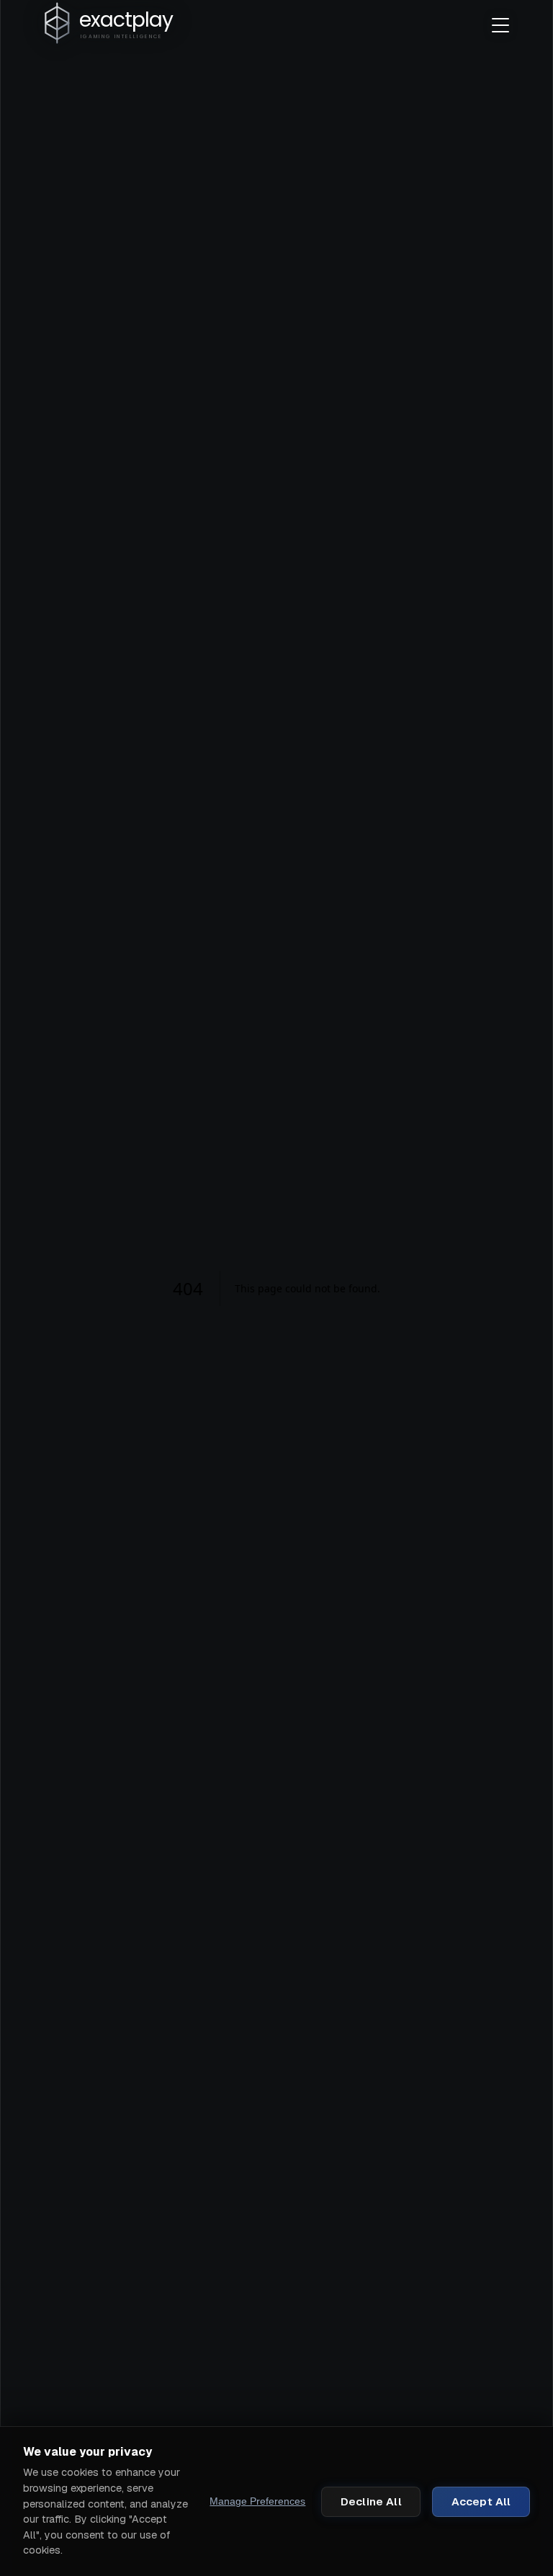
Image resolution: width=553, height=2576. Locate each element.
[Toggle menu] (500, 25)
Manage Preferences (257, 2501)
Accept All (481, 2501)
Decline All (371, 2501)
